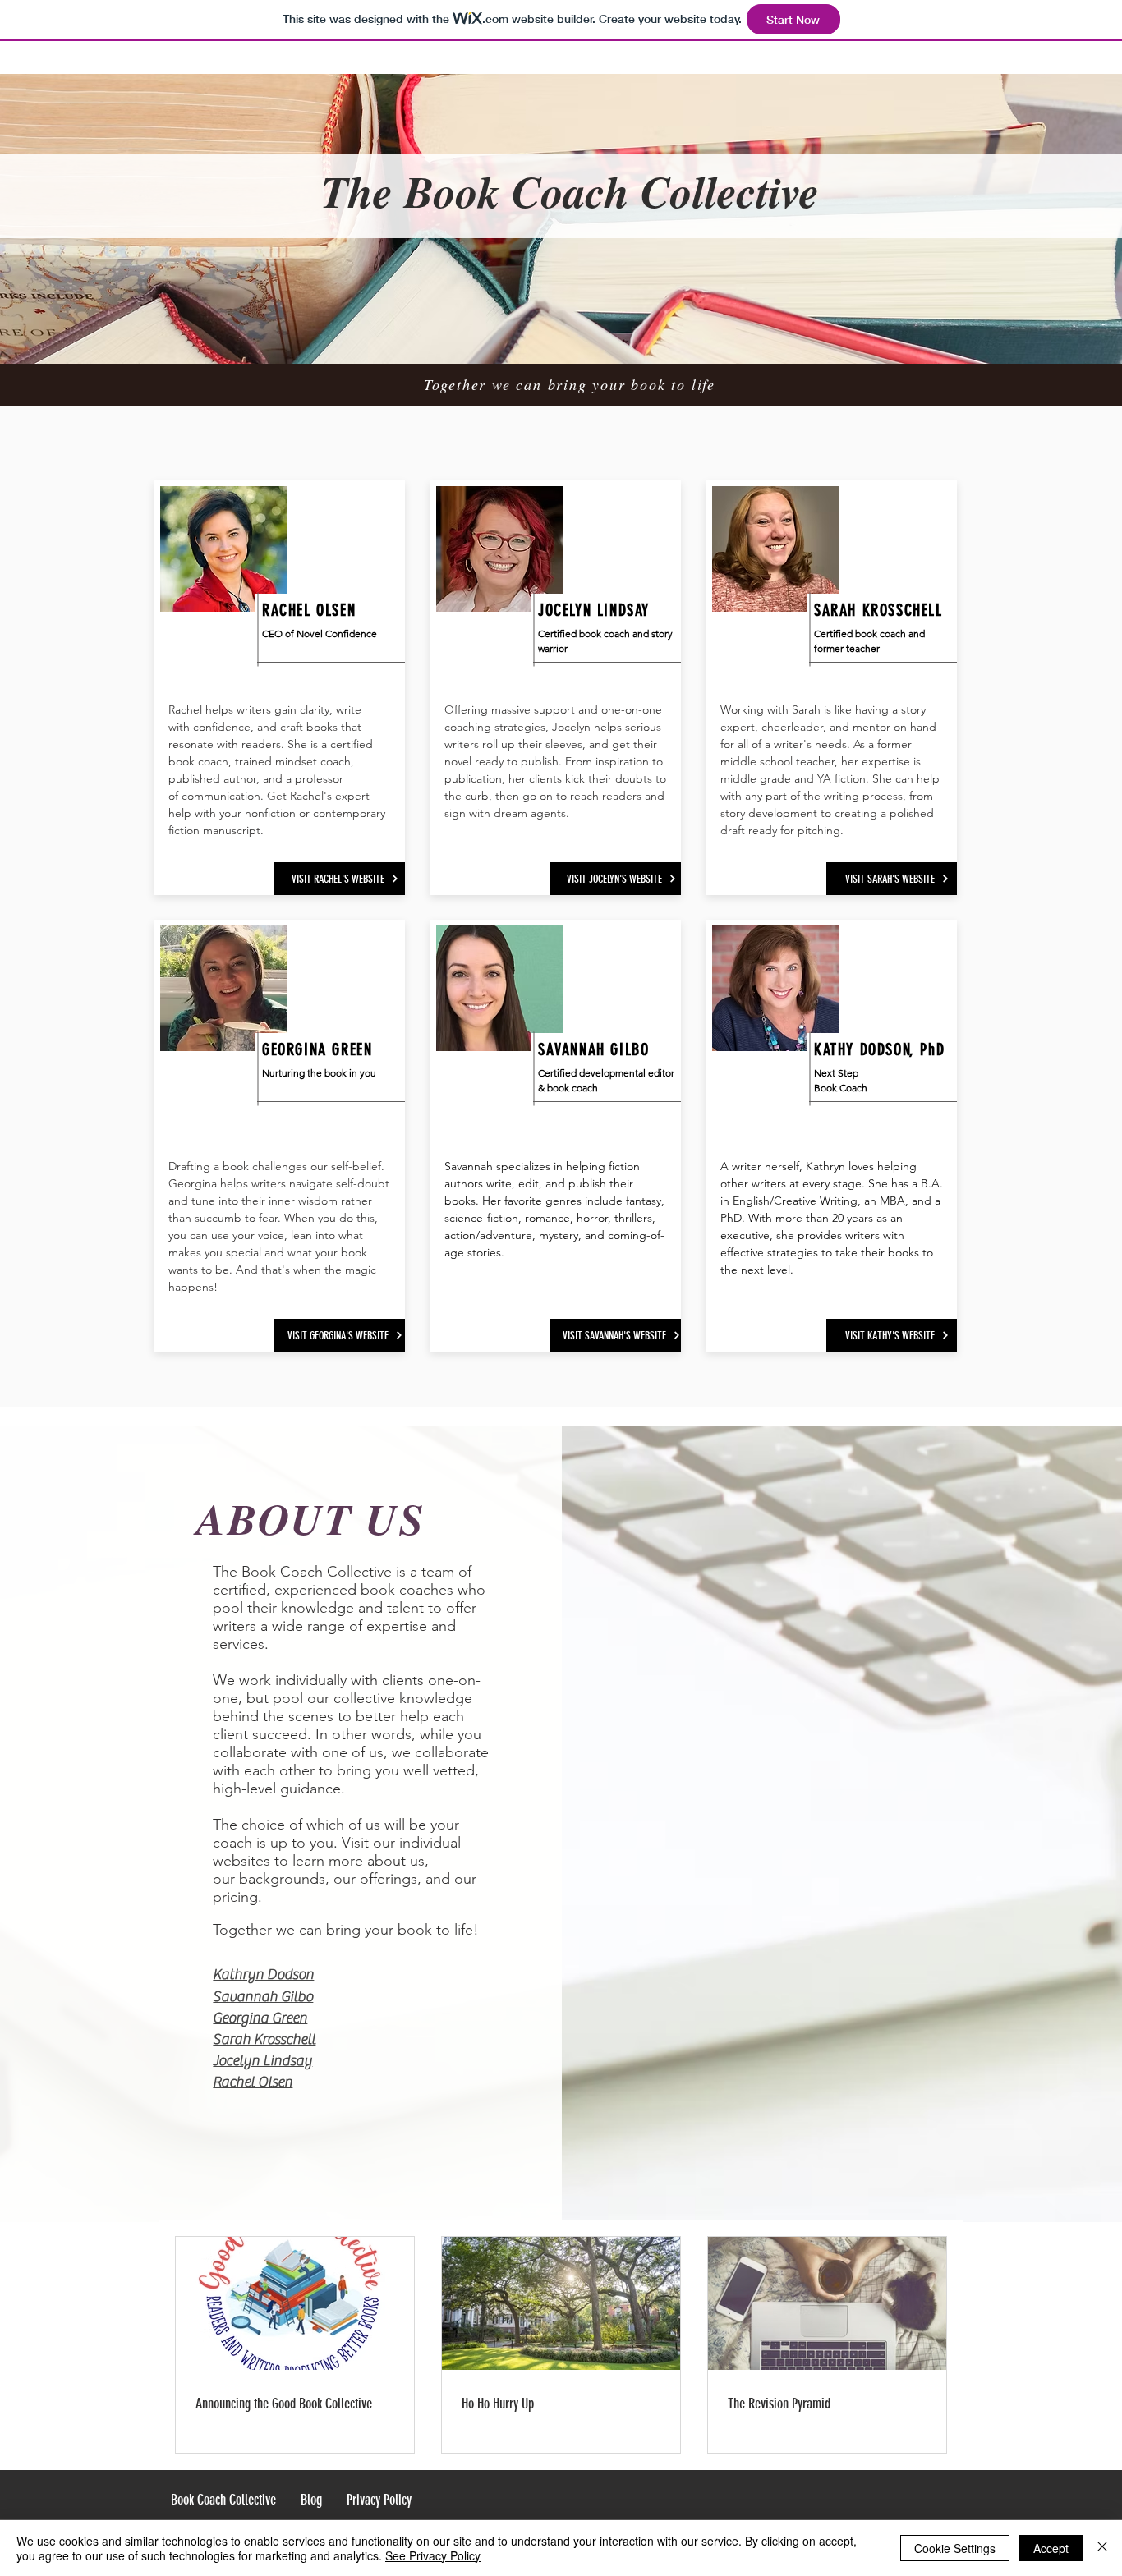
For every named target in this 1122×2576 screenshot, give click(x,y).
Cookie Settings (955, 2548)
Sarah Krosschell (264, 2039)
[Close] (1102, 2548)
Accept (1051, 2548)
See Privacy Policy (433, 2555)
